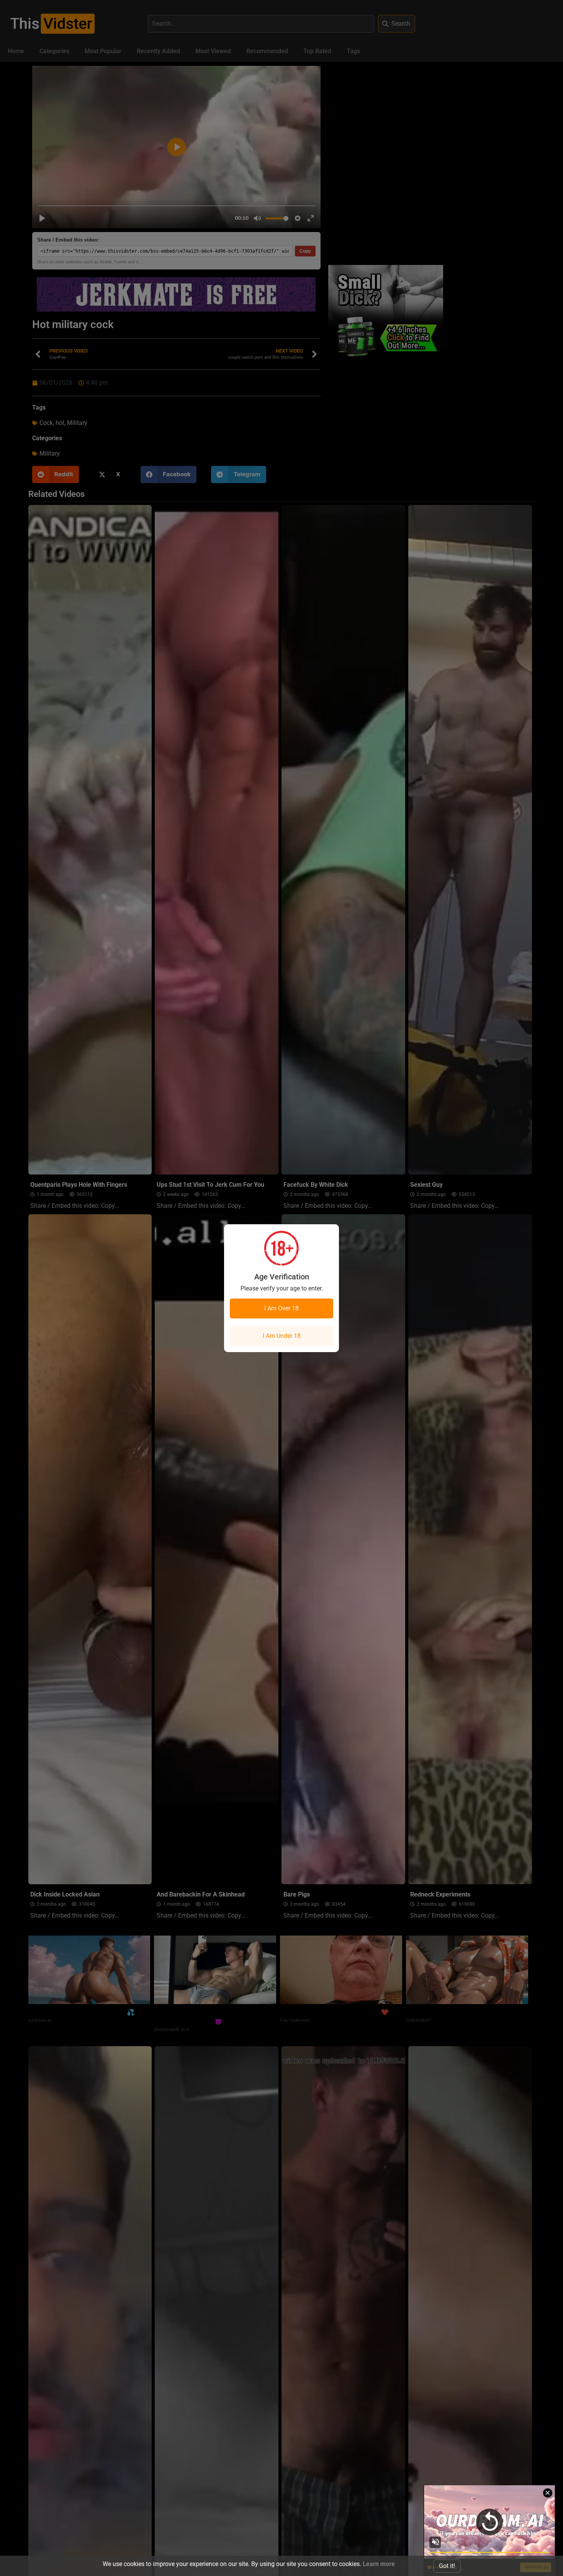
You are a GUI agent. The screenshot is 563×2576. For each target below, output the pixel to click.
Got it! (447, 2566)
